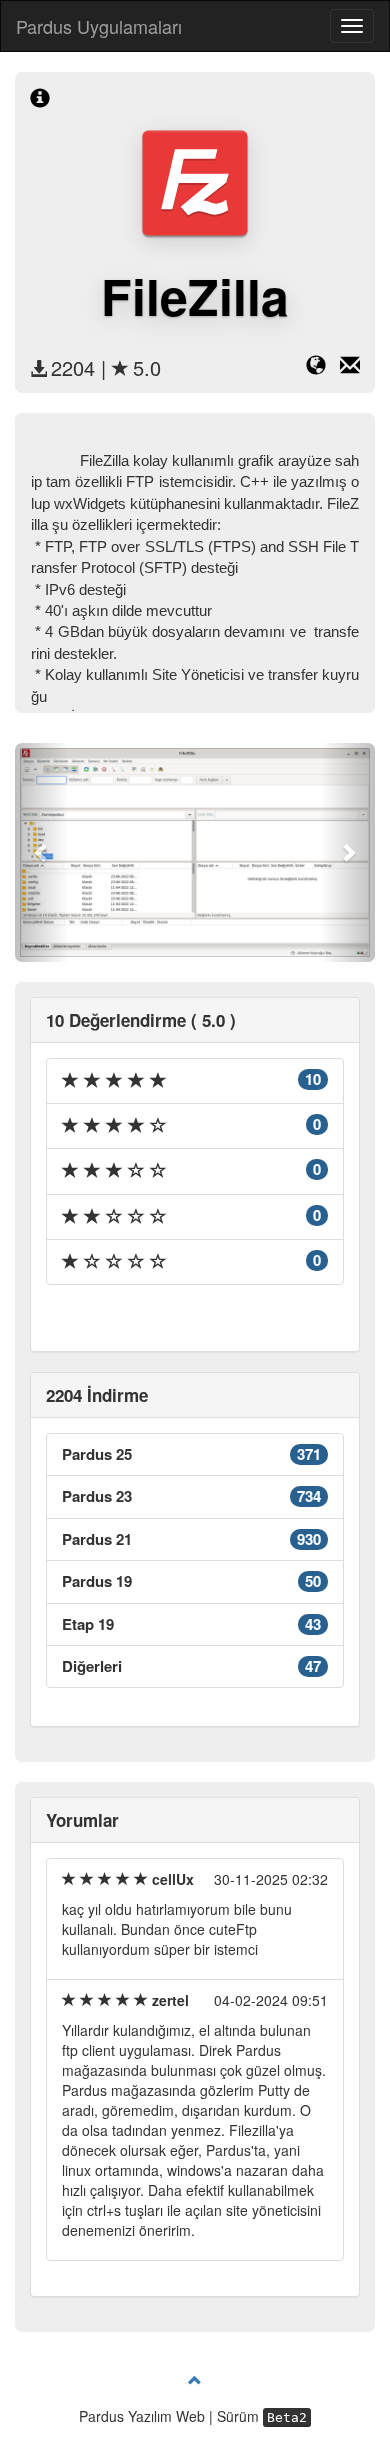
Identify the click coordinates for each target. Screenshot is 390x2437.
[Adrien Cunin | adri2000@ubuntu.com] (350, 368)
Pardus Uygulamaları (99, 26)
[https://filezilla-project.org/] (323, 368)
